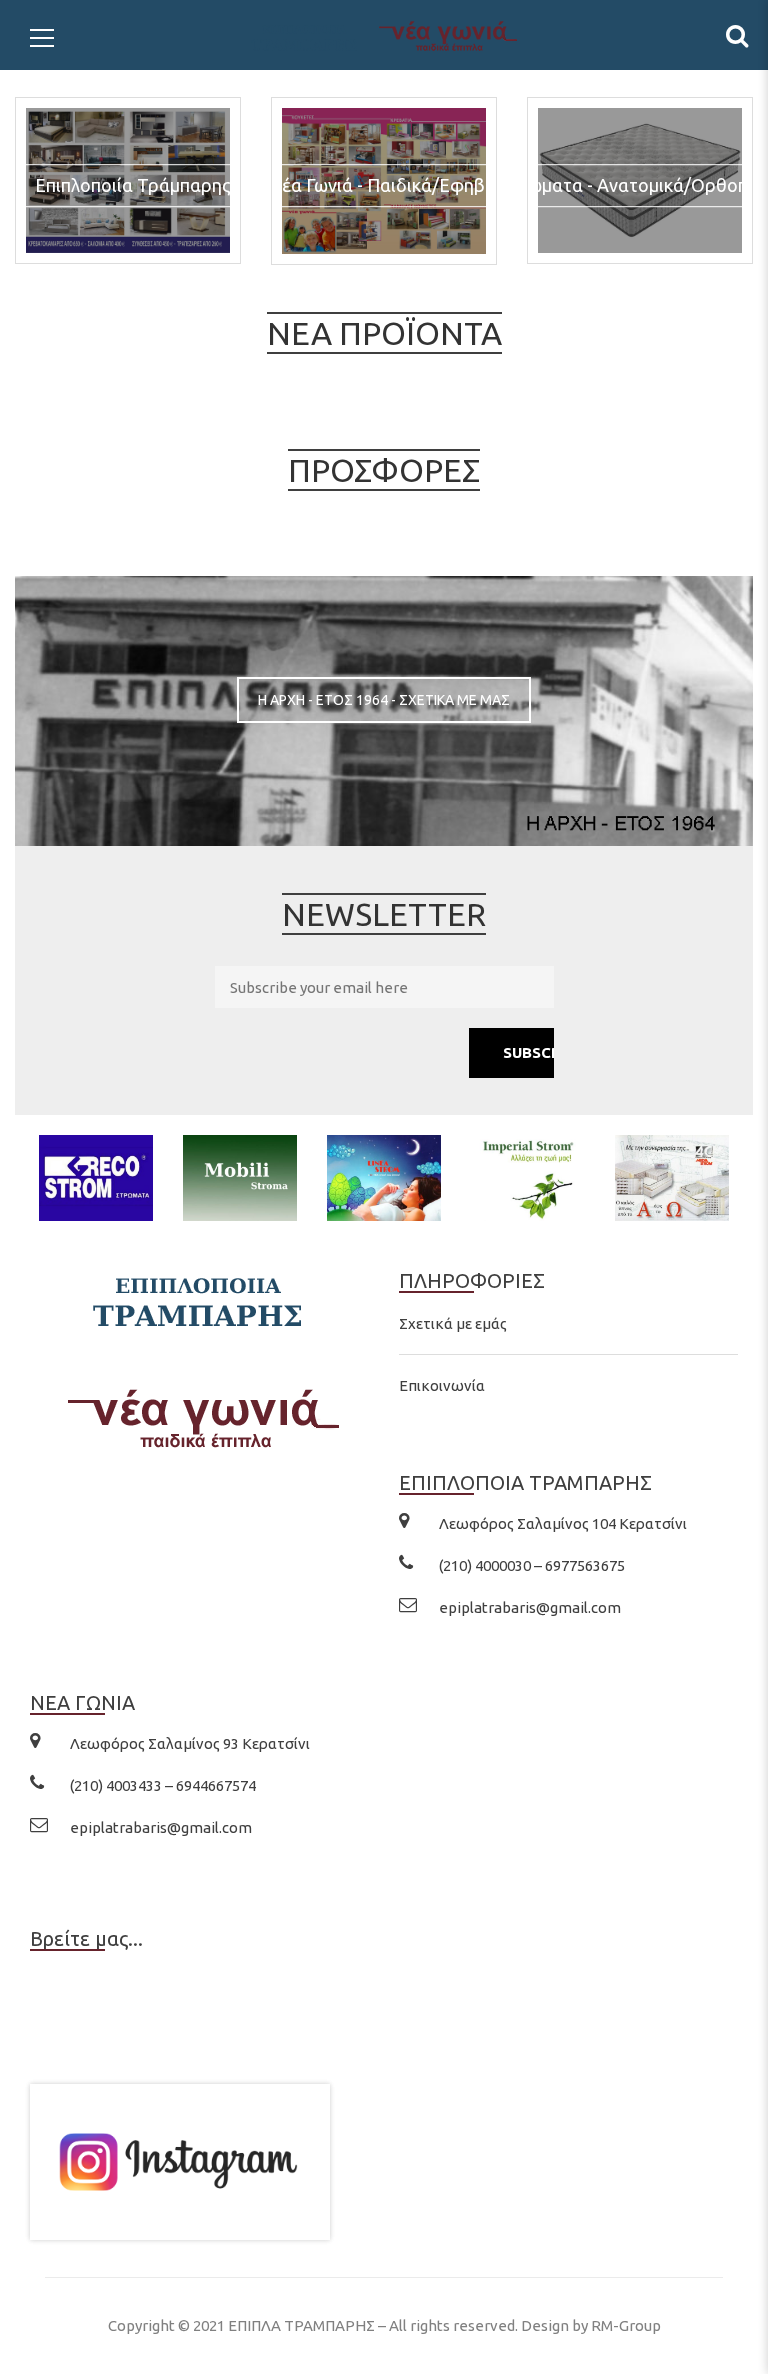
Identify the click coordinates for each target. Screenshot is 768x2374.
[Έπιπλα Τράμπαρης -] (384, 34)
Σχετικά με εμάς (453, 1323)
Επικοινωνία (442, 1385)
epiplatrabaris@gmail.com (530, 1607)
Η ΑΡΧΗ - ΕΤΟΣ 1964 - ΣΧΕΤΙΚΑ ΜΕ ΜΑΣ (384, 700)
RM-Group (626, 2325)
